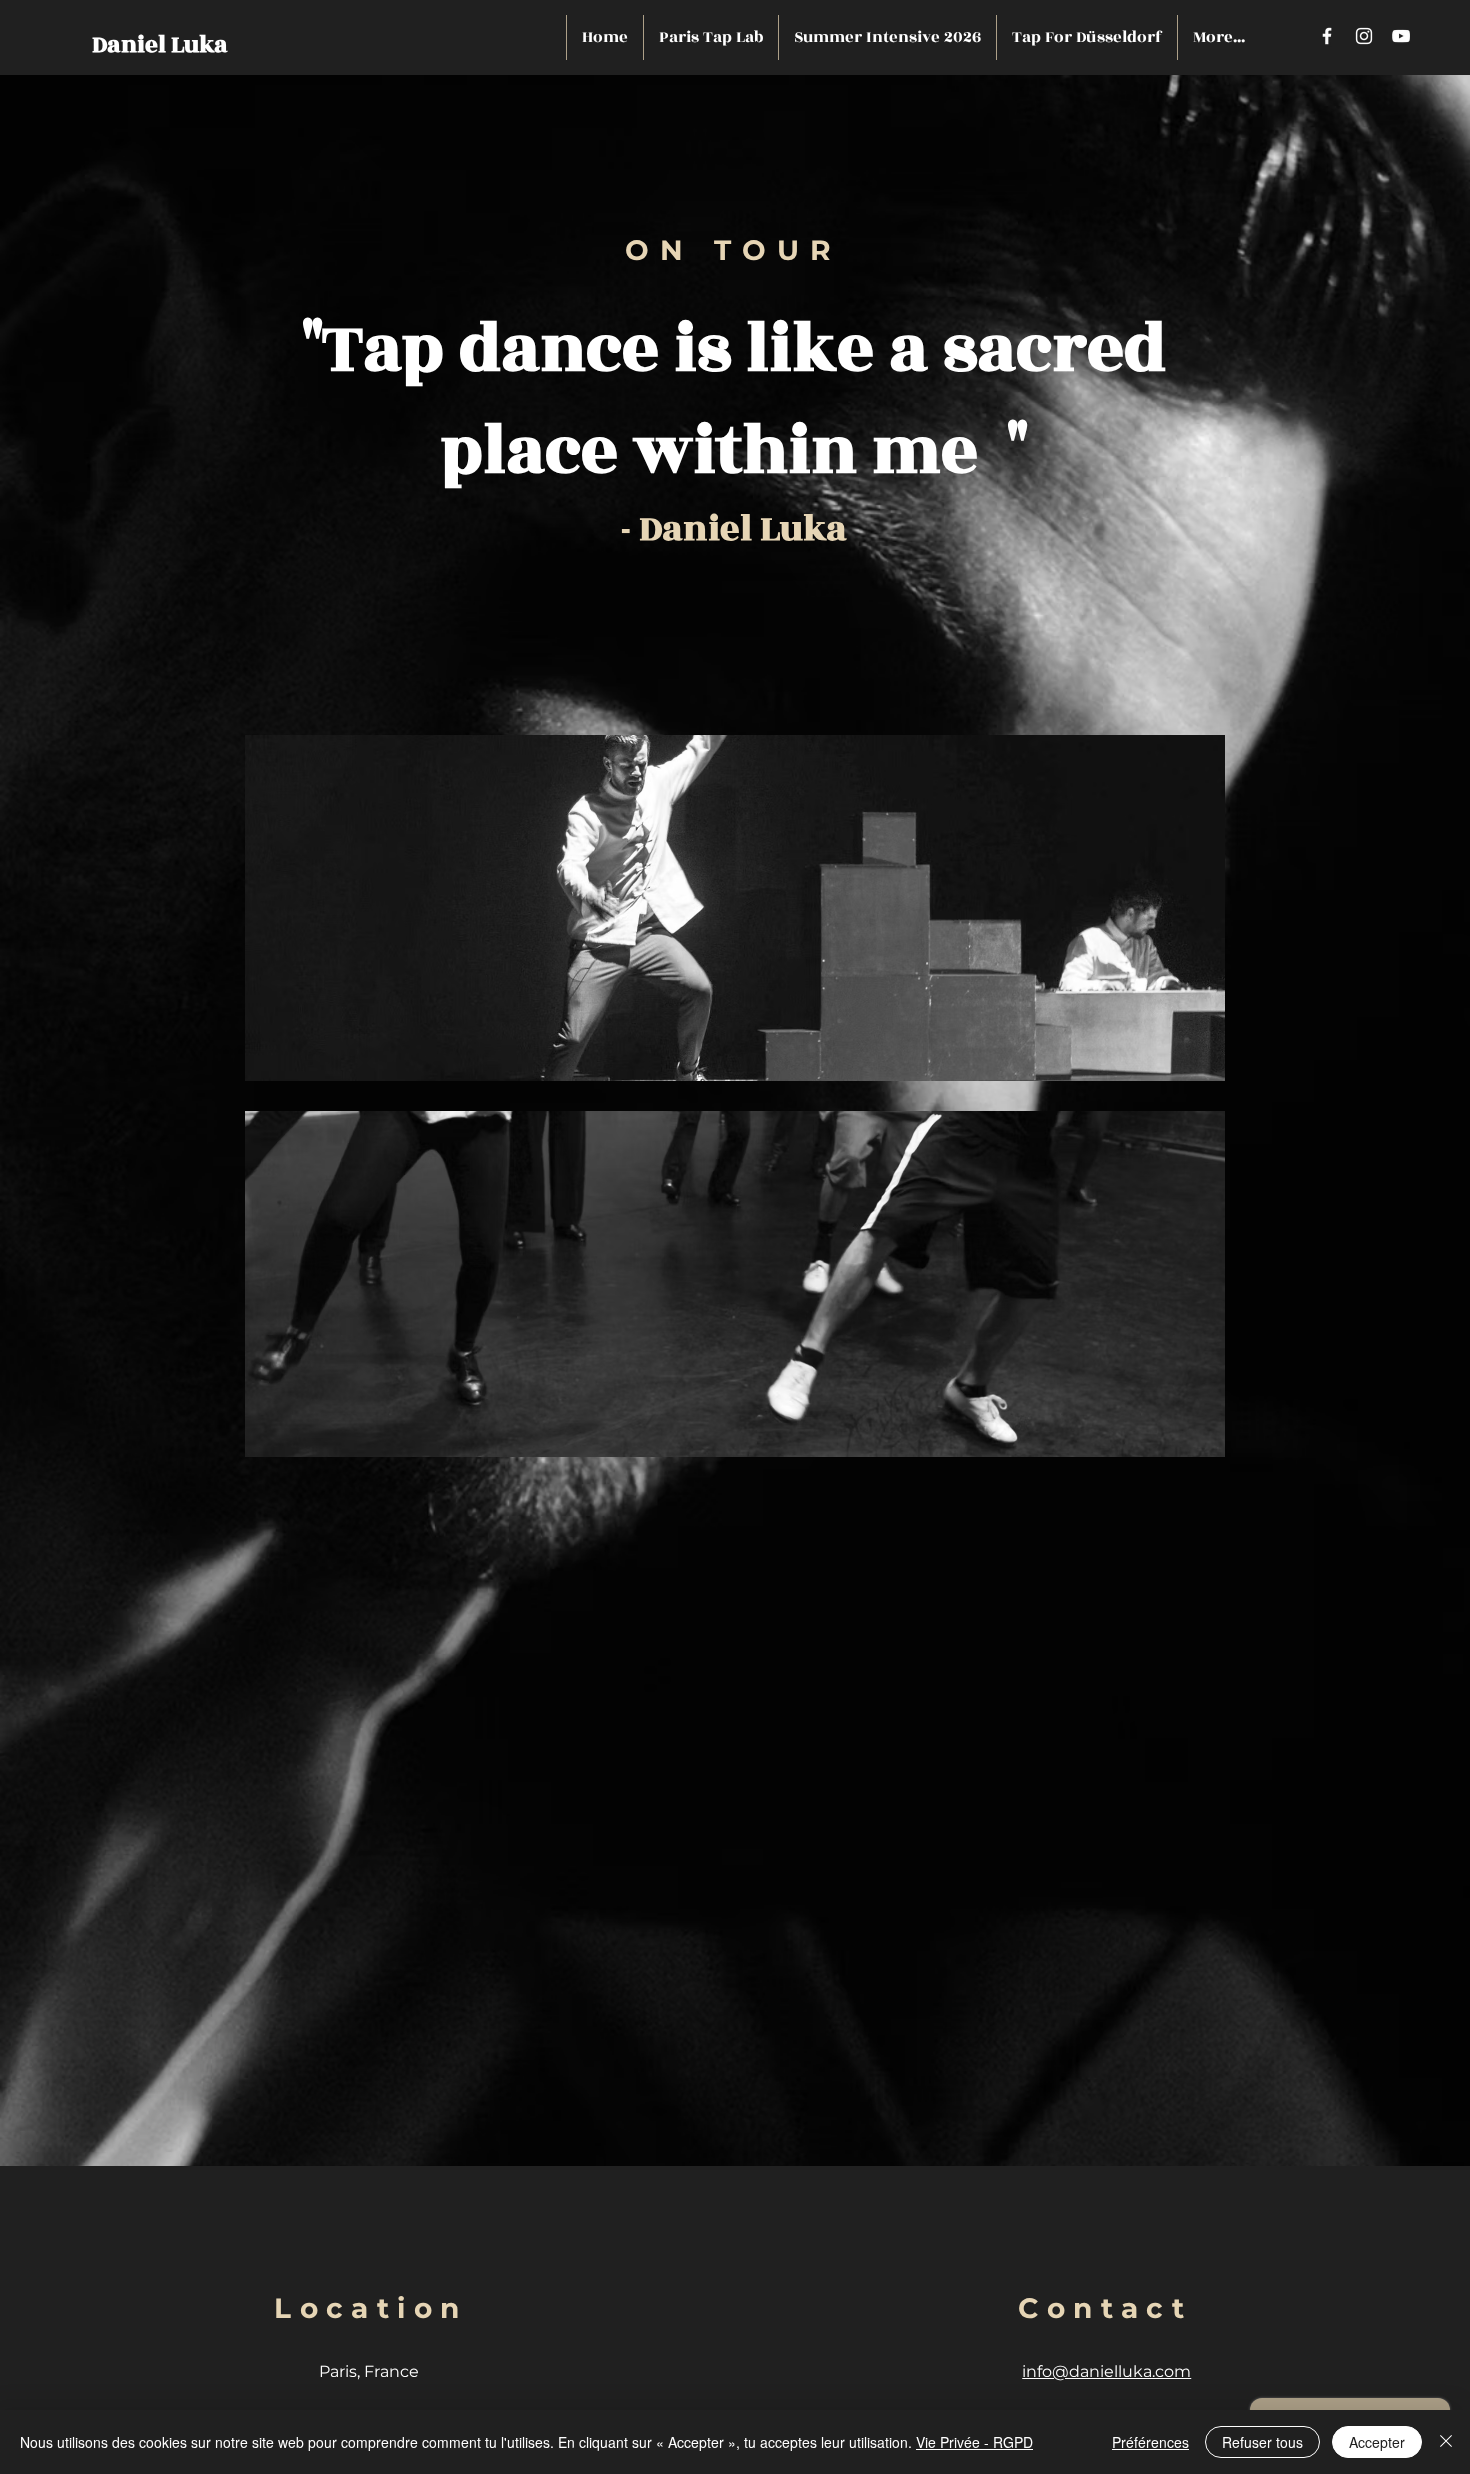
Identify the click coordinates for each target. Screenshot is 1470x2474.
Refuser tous (1262, 2442)
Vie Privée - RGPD (974, 2442)
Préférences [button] (1150, 2442)
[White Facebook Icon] (1327, 36)
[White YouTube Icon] (1401, 36)
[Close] (1446, 2442)
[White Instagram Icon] (1364, 36)
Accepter (1377, 2442)
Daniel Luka (160, 45)
